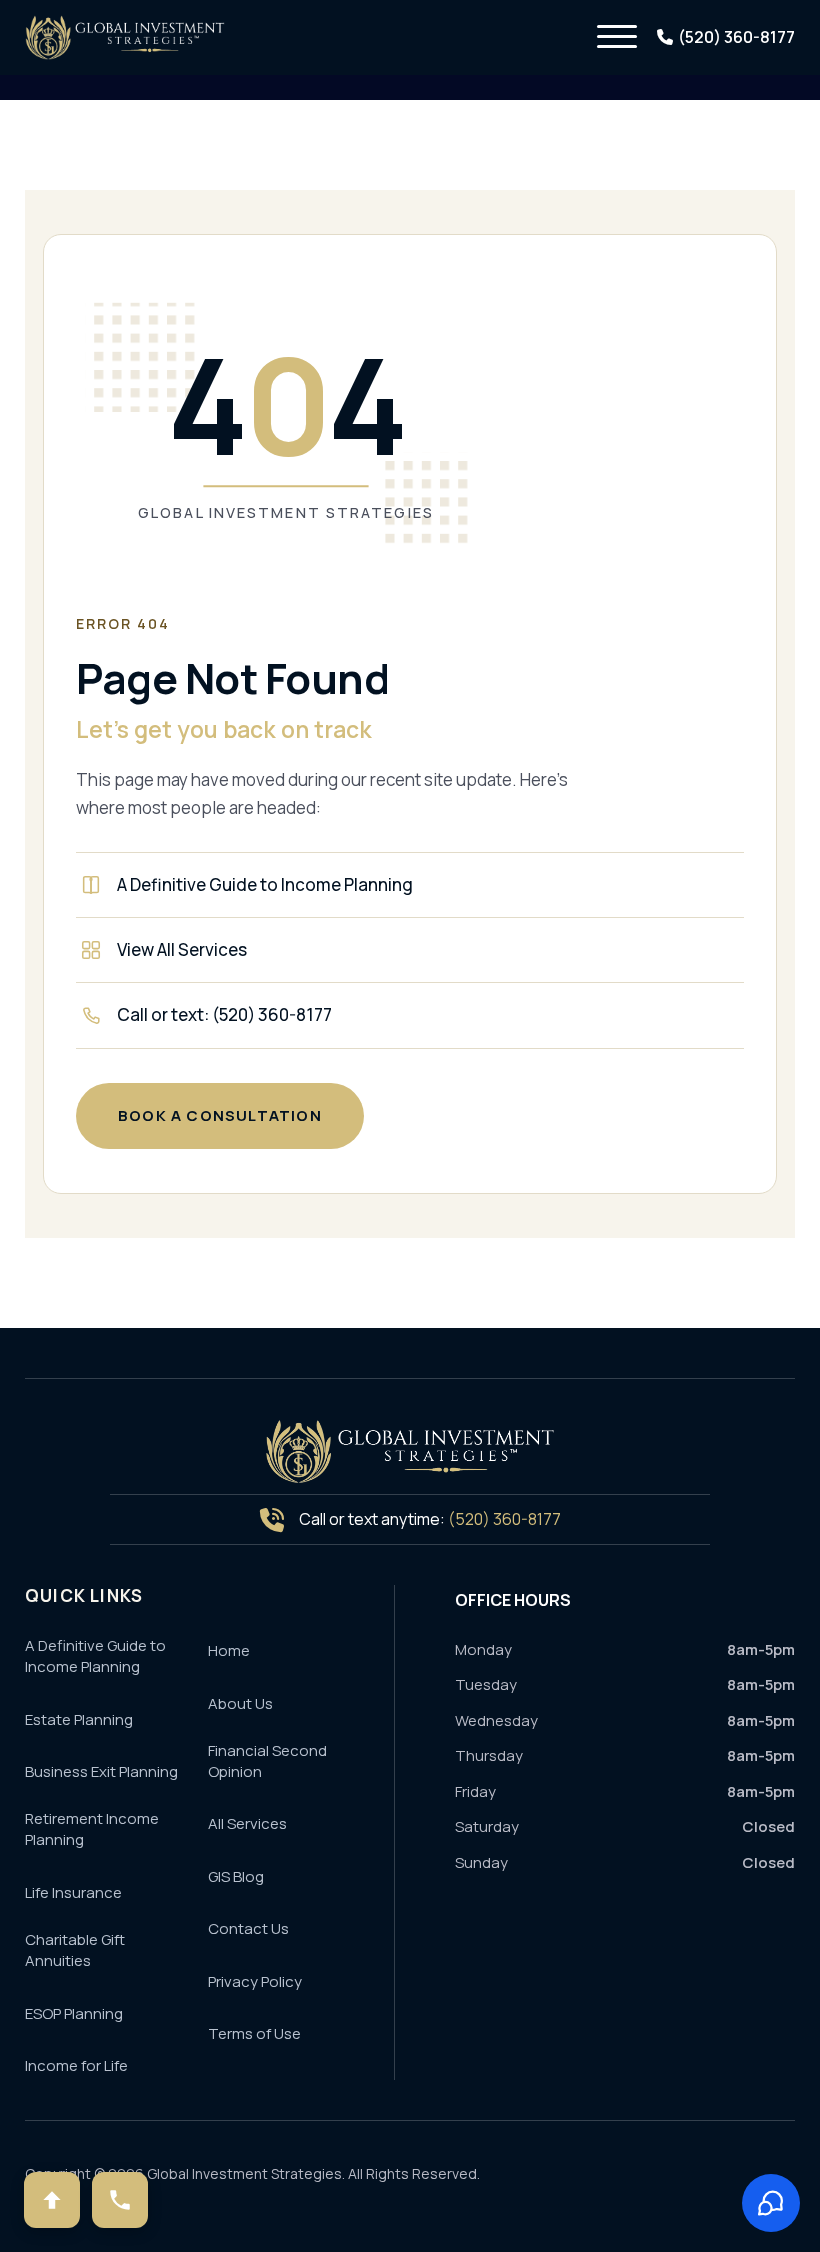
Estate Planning (79, 1719)
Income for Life (76, 2065)
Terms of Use (254, 2033)
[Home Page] (410, 1451)
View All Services (182, 949)
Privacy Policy (255, 1981)
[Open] (617, 37)
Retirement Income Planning (92, 1829)
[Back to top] (52, 2200)
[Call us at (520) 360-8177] (120, 2200)
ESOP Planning (74, 2013)
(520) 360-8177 (504, 1519)
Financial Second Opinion (267, 1761)
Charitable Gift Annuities (75, 1950)
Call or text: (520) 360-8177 (224, 1014)
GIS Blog (236, 1876)
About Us (240, 1703)
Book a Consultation (220, 1115)
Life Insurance (73, 1892)
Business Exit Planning (101, 1771)
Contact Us (248, 1928)
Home (229, 1650)
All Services (247, 1823)
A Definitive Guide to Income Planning (265, 884)
